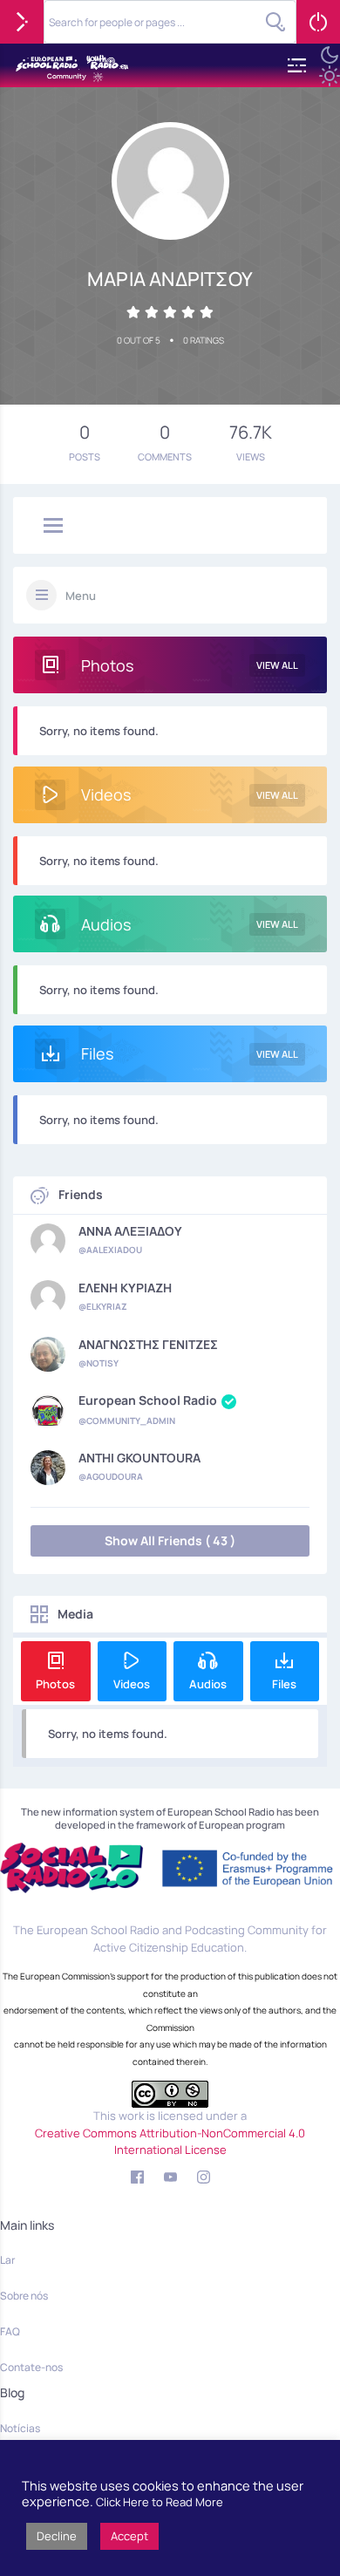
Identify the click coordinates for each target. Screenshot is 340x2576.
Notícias (20, 2428)
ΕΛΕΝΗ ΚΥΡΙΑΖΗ (125, 1288)
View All (277, 665)
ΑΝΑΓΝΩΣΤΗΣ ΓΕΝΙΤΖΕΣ (148, 1345)
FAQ (10, 2331)
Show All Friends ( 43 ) (170, 1540)
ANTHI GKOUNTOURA (139, 1458)
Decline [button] (57, 2536)
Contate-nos (31, 2367)
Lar (7, 2260)
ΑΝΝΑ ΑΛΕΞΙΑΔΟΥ (130, 1231)
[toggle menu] (53, 527)
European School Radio (148, 1401)
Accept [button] (129, 2536)
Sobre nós (24, 2296)
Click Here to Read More (160, 2502)
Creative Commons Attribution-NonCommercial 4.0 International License (170, 2142)
